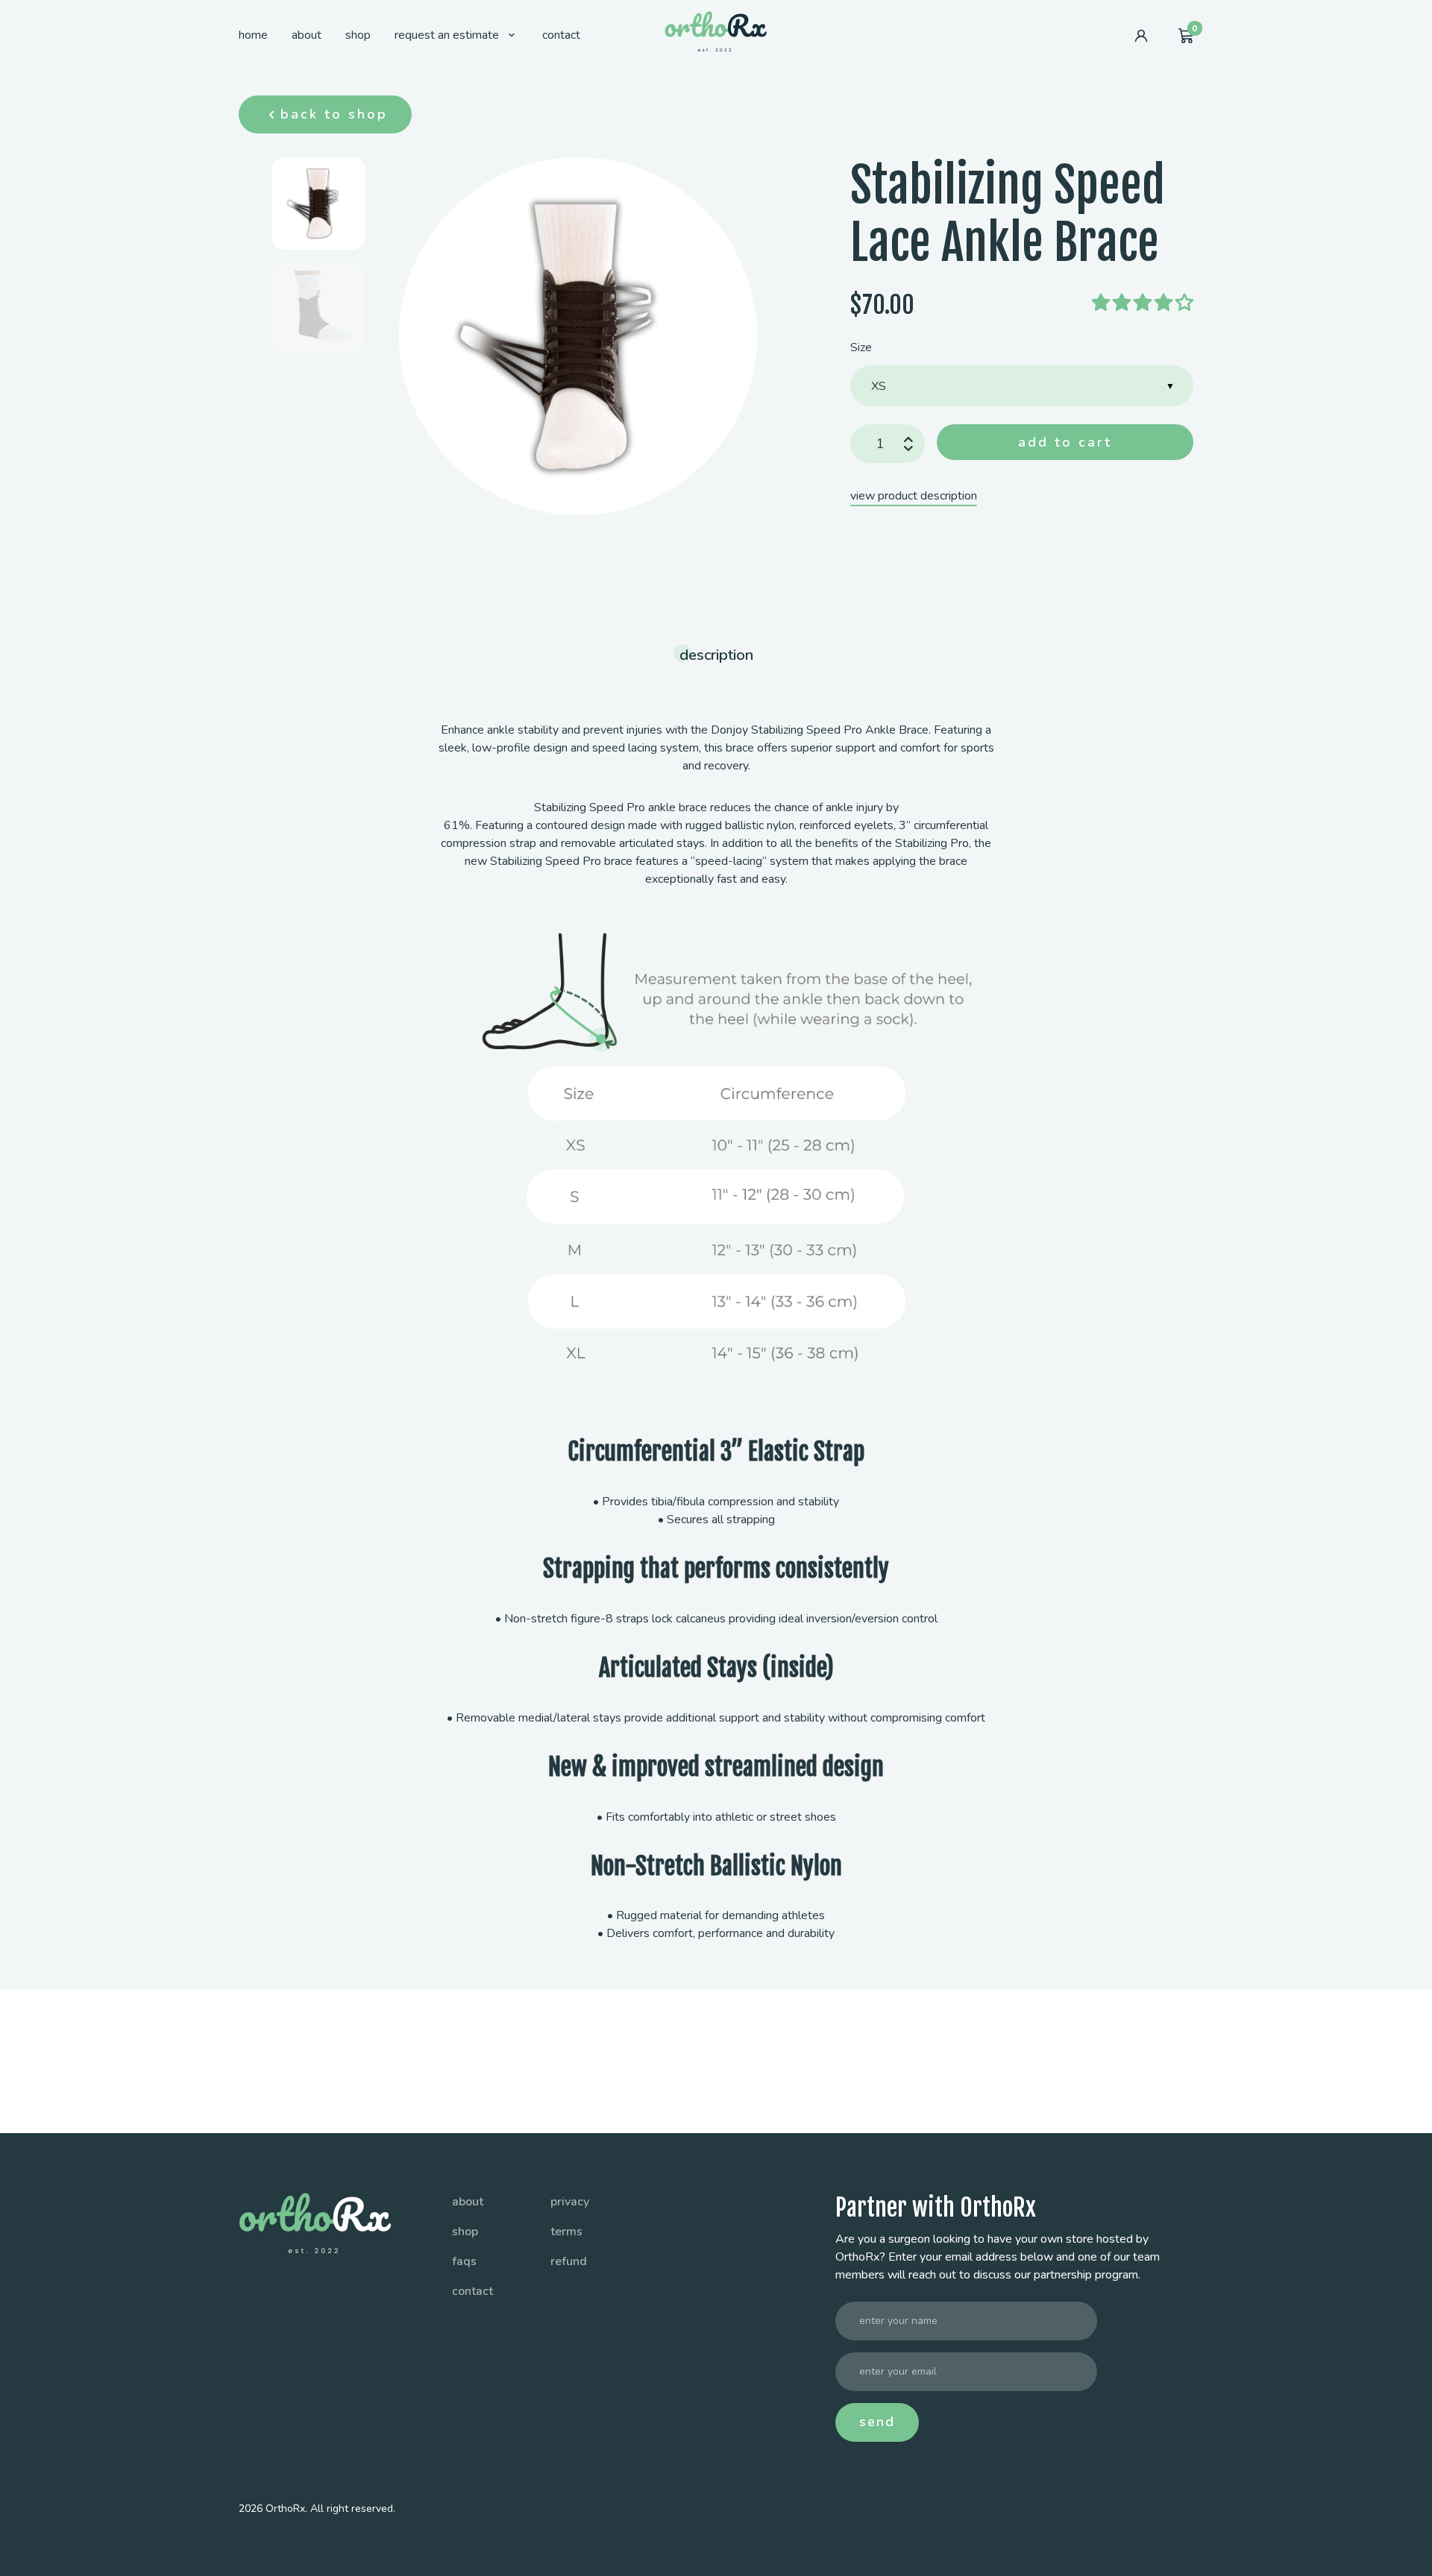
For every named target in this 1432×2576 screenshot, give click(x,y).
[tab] (318, 204)
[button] (358, 36)
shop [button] (465, 2232)
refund (569, 2261)
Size (861, 347)
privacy (570, 2202)
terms (566, 2232)
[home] (716, 30)
